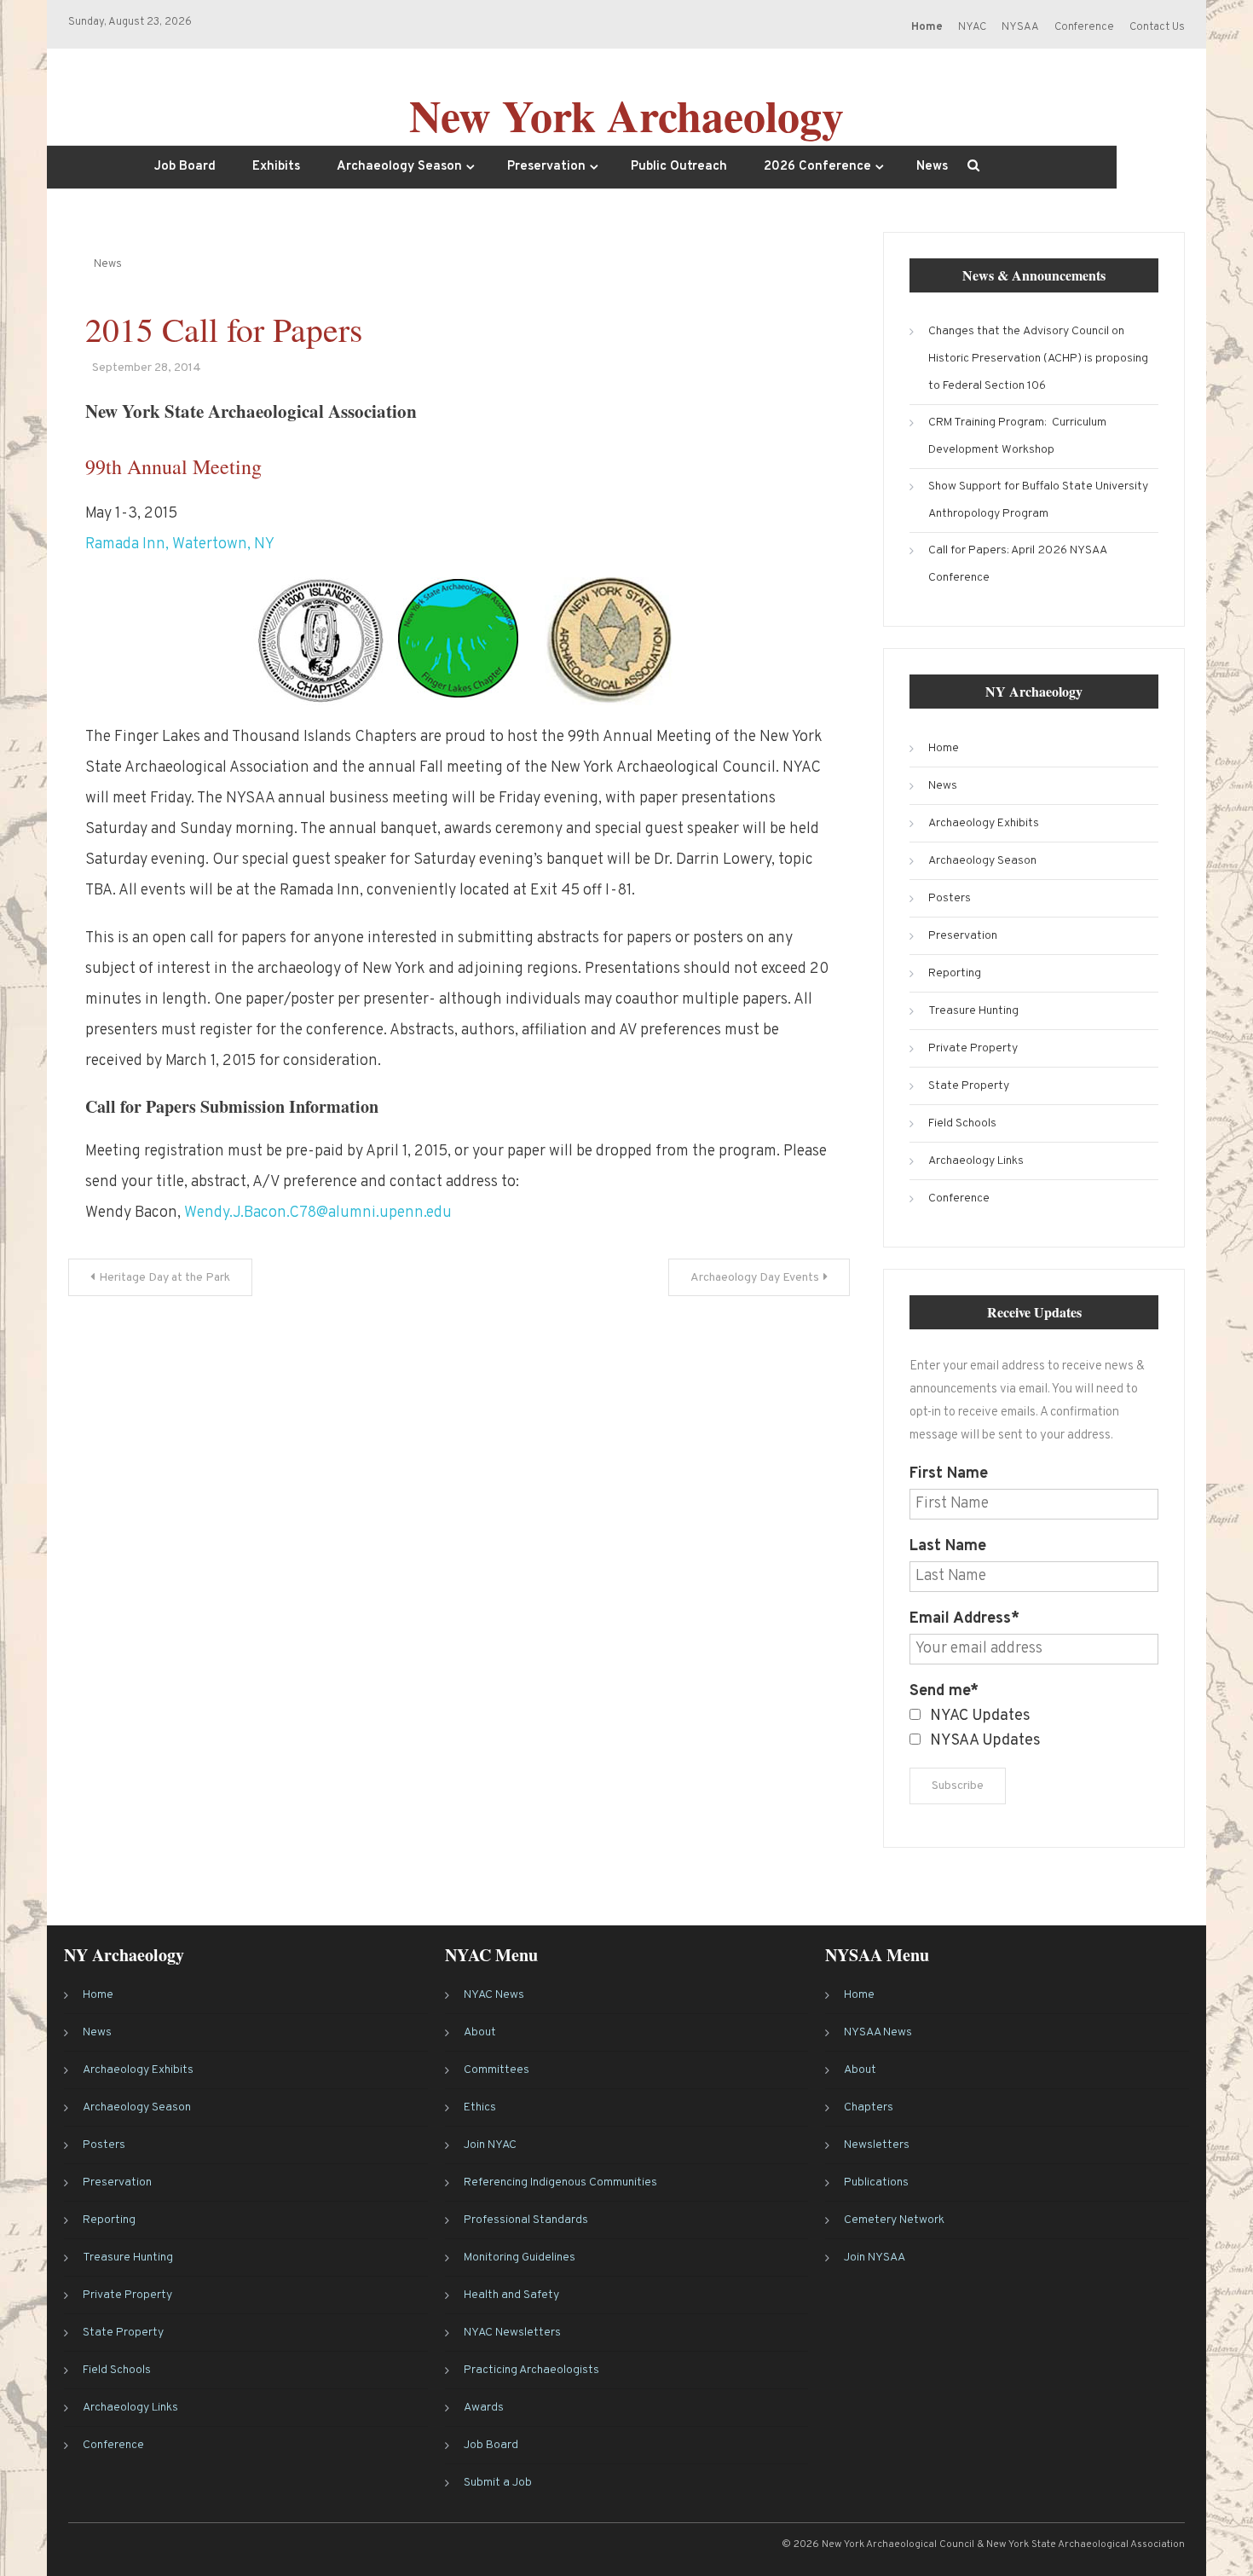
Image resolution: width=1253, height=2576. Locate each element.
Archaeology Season (399, 167)
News (932, 167)
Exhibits (276, 167)
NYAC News (494, 1995)
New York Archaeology (626, 115)
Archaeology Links (976, 1161)
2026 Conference (817, 167)
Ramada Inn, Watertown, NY (180, 544)
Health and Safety (511, 2295)
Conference (1084, 27)
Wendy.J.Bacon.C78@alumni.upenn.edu (318, 1213)
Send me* (944, 1691)
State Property (969, 1086)
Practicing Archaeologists (531, 2370)
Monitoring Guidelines (520, 2258)
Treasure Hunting (973, 1011)
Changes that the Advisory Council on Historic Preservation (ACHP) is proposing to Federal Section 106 (1038, 359)
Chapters (869, 2107)
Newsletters (877, 2145)
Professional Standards (526, 2220)
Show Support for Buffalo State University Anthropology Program (1038, 500)
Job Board (185, 167)
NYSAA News (878, 2032)
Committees (497, 2070)
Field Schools (962, 1123)
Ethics (480, 2107)
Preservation (546, 167)
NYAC (972, 27)
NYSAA (1020, 27)
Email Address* (964, 1619)
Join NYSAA (875, 2258)
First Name (949, 1474)
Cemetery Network (894, 2220)
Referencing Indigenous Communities (560, 2182)
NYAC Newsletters (512, 2333)
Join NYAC (490, 2145)
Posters (950, 898)
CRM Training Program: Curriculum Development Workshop (1017, 436)
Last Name (948, 1546)
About (480, 2032)
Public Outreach (679, 167)
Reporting (955, 973)
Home (944, 748)
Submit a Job (498, 2483)
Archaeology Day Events (755, 1278)
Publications (876, 2182)
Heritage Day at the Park (165, 1278)
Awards (484, 2408)
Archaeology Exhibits (984, 823)
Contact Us (1157, 27)
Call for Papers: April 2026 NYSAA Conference (1017, 564)
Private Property (973, 1048)
